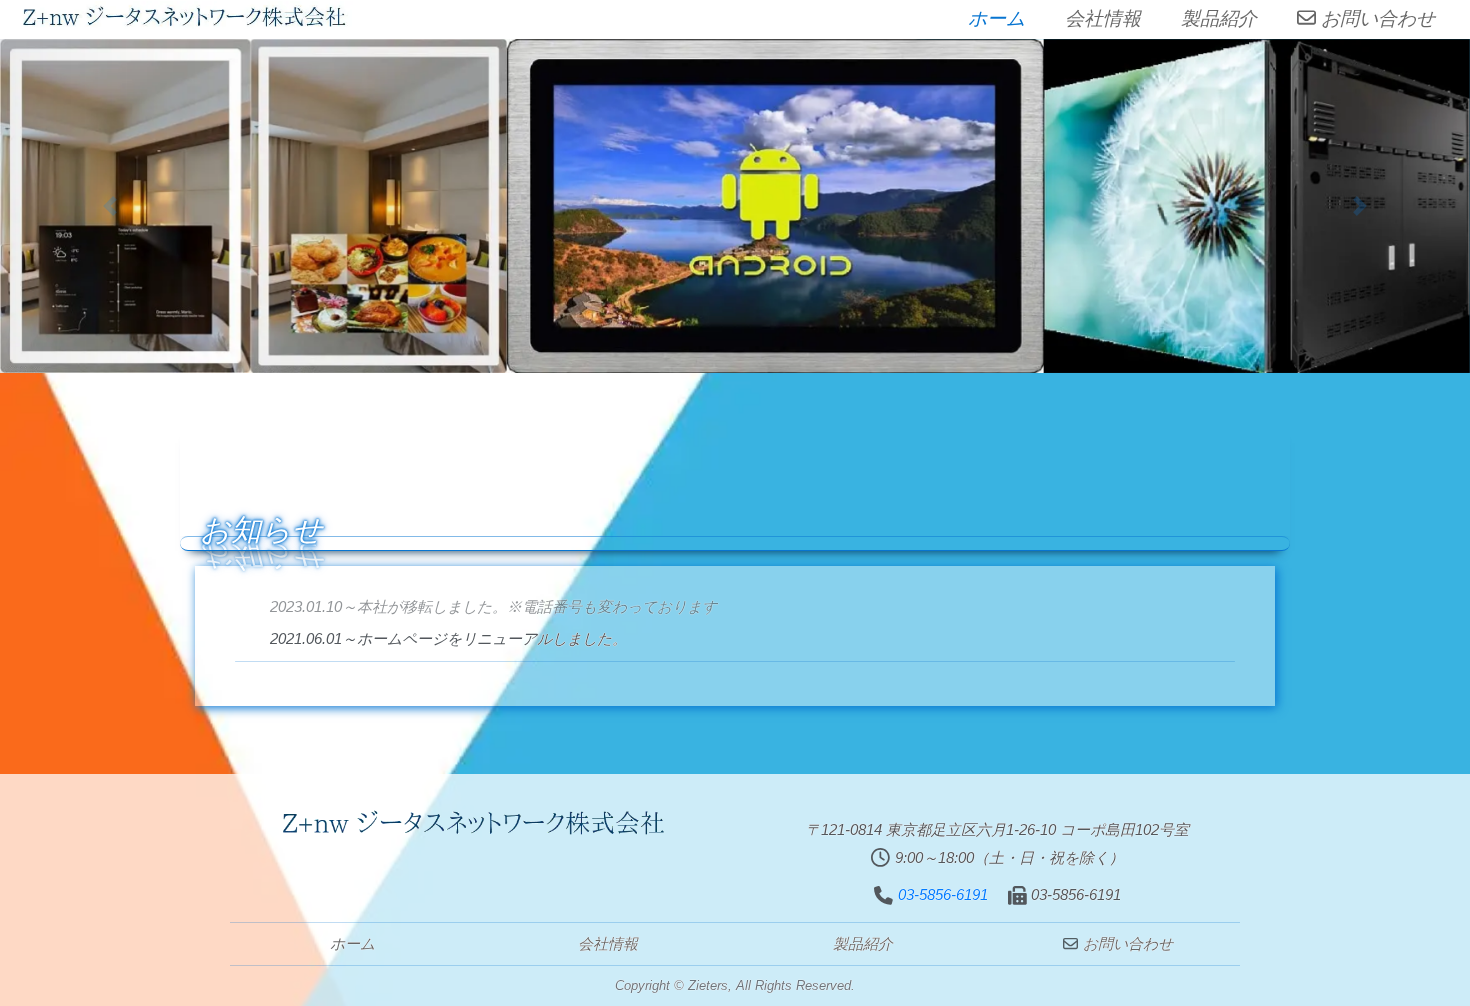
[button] (110, 206)
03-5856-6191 (943, 894)
